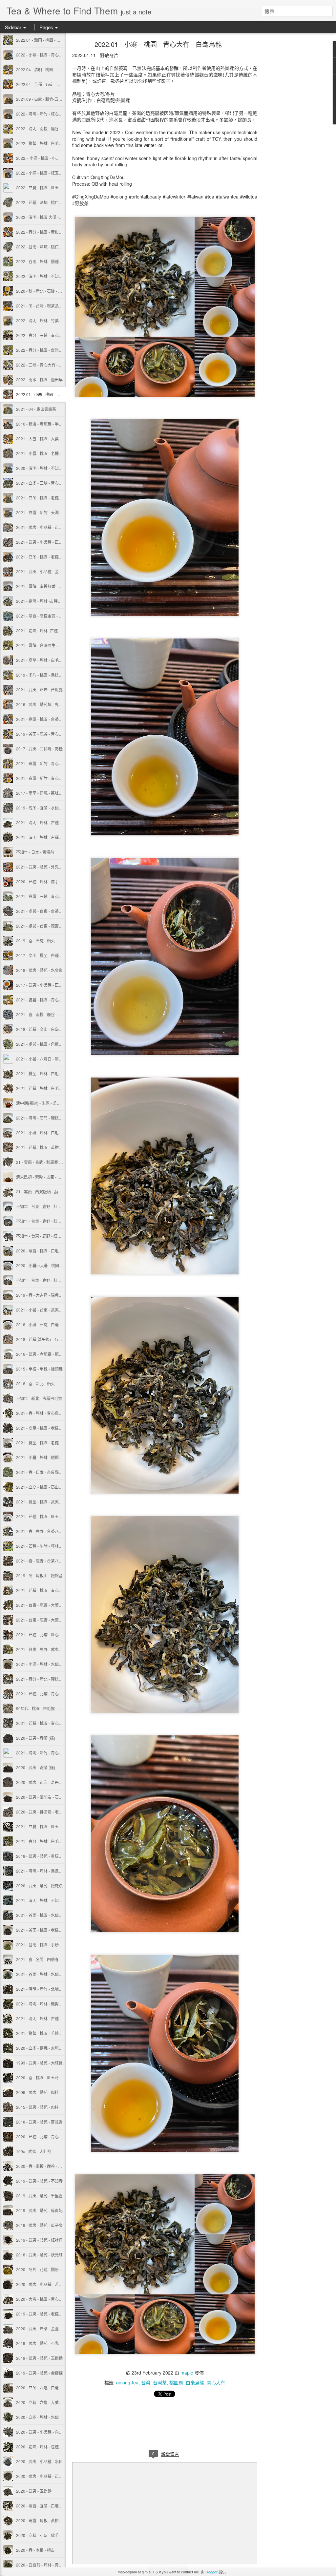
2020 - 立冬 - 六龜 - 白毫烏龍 (41, 2388)
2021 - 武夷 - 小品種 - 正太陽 (41, 527)
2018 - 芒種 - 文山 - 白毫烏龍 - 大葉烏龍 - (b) (55, 1029)
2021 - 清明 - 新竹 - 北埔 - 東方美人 (47, 1989)
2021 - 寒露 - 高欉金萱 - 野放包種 (45, 616)
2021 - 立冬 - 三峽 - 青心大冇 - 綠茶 (47, 483)
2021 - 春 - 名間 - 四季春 (37, 1959)
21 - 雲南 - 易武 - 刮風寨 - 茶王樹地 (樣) (50, 1162)
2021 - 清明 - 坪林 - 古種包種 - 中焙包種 (51, 822)
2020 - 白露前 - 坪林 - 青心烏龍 (43, 2565)
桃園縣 (176, 2382)
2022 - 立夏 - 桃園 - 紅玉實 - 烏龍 (45, 188)
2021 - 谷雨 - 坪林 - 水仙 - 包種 (43, 1974)
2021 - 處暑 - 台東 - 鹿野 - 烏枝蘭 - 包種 (51, 926)
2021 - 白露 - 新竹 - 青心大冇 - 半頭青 (49, 778)
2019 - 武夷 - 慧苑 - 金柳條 (39, 2373)
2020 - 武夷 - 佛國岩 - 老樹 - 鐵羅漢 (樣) (51, 1812)
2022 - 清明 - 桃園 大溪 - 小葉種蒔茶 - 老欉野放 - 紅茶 (63, 217)
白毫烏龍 (195, 2382)
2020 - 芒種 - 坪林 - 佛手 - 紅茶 (43, 881)
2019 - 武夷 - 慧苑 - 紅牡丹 (39, 2240)
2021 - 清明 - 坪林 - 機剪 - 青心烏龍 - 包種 (52, 2004)
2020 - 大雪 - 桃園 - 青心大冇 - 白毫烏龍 (51, 2299)
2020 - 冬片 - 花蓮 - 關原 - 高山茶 (45, 2269)
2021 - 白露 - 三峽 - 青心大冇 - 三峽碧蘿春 (53, 896)
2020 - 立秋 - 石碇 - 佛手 (37, 2535)
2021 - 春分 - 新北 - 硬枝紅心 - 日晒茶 (49, 1679)
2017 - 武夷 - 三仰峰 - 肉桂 (39, 749)
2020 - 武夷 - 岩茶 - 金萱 (37, 2328)
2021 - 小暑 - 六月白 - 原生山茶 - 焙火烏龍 (53, 1059)
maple (187, 2373)
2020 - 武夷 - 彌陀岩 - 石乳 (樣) (43, 1797)
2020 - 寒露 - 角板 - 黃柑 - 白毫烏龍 (47, 2520)
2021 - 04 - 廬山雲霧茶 (36, 409)
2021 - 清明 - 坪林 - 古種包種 (41, 2018)
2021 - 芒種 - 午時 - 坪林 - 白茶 (43, 1546)
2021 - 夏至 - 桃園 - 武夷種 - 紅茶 (45, 1502)
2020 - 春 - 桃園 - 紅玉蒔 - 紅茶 (43, 2077)
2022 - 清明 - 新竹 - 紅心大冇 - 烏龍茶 (49, 114)
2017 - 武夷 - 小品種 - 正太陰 (41, 985)
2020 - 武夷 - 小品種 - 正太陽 (41, 2476)
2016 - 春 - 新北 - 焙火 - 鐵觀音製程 (47, 1383)
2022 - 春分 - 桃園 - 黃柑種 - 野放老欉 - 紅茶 (54, 232)
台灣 (146, 2382)
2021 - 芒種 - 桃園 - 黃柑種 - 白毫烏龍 (49, 1147)
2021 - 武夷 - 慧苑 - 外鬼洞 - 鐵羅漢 (47, 867)
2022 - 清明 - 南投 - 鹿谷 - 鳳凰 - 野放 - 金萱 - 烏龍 (60, 128)
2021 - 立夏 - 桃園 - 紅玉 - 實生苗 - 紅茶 (51, 1826)
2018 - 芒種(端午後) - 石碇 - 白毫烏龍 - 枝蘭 (54, 1339)
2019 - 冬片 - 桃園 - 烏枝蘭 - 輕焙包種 (49, 675)
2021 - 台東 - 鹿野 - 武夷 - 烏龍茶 (45, 1649)
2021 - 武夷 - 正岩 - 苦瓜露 (39, 690)
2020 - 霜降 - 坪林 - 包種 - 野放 (43, 2447)
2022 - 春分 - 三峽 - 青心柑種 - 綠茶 (47, 335)
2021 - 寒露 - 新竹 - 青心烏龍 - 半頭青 (49, 763)
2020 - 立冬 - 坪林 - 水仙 (37, 2417)
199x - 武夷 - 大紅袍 (34, 2151)
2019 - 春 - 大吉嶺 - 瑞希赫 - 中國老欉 (49, 1295)
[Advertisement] (293, 146)
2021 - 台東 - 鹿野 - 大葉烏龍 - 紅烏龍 (49, 1620)
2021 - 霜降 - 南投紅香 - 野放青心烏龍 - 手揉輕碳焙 (61, 586)
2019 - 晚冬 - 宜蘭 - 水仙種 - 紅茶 (45, 808)
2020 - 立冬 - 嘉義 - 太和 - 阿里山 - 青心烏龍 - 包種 (60, 2048)
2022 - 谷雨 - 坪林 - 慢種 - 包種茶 (45, 261)
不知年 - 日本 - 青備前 (35, 852)
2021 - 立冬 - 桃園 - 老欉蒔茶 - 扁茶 (47, 498)
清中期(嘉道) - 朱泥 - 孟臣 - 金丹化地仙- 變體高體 (59, 1103)
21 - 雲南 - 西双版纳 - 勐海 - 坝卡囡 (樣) (50, 1192)
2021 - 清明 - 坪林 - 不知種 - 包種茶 (47, 1900)
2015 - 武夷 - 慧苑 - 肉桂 (37, 2107)
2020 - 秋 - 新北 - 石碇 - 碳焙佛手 (45, 291)
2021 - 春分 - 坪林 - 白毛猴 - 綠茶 (45, 1841)
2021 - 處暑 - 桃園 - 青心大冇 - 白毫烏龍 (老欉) (57, 1000)
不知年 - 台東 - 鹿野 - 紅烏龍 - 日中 (46, 1280)
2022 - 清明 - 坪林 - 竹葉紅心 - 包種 (47, 320)
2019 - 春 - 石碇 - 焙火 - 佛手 (41, 941)
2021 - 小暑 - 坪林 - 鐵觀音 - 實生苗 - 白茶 (52, 1457)
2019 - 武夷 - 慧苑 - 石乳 (37, 2343)
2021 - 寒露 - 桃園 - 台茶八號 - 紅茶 (47, 719)
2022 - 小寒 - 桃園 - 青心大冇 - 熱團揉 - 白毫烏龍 (58, 55)
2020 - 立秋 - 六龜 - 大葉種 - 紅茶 (45, 2402)
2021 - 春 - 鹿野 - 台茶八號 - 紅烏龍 (47, 1531)
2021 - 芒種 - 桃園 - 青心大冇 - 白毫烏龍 (51, 1590)
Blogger (211, 2572)
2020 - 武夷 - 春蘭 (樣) (36, 1738)
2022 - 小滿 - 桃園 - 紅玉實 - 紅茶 (45, 173)
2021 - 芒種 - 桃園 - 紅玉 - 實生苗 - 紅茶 (51, 1516)
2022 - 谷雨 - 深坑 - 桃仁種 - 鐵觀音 (47, 247)
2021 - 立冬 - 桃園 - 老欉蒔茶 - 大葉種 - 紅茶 (54, 557)
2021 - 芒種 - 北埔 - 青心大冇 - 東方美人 (51, 1694)
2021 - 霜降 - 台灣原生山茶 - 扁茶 (45, 645)
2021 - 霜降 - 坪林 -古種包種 (41, 601)
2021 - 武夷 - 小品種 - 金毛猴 (41, 571)
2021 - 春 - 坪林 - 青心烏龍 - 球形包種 (49, 1413)
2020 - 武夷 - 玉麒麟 (34, 2491)
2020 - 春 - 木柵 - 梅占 (35, 2550)
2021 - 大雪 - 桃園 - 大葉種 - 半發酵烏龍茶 (53, 439)
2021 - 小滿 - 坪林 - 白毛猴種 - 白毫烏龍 (51, 1132)
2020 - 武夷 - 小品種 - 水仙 (39, 2461)
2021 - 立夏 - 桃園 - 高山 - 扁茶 (43, 1487)
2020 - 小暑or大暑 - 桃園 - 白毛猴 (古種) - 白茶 (56, 1265)
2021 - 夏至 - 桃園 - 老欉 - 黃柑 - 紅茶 (49, 1443)
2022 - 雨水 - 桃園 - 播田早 (39, 379)
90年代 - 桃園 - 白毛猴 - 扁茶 (41, 1708)
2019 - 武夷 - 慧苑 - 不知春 (39, 2181)
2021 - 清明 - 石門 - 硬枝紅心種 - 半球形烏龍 (55, 1118)
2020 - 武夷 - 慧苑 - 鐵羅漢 (39, 1885)
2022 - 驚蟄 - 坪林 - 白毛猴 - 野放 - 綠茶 (51, 143)
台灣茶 (160, 2382)
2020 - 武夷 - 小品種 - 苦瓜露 (41, 2284)
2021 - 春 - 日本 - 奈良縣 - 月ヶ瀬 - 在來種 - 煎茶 (58, 1472)
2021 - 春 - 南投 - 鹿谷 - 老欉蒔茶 (45, 1014)
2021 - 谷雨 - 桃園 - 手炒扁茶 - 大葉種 (49, 1945)
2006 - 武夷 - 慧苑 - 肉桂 (37, 2092)
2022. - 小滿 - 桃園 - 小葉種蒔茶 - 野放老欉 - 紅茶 (59, 158)
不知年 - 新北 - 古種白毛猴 (39, 1398)
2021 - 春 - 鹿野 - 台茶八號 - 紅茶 (45, 1561)
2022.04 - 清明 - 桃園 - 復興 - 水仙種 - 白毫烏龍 (57, 69)
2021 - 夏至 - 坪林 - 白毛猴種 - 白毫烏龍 (51, 1073)
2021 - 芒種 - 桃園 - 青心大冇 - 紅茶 (47, 1723)
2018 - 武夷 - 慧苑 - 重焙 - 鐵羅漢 (45, 1856)
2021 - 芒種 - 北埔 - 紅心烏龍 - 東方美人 (51, 1634)
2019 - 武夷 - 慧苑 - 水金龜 (39, 970)
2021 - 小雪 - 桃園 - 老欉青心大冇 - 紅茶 (51, 453)
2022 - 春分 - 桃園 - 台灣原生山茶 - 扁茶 (51, 350)
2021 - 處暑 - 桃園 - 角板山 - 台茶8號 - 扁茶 (54, 1044)
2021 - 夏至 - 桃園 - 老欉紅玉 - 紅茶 (47, 1428)
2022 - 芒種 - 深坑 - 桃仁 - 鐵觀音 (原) (49, 202)
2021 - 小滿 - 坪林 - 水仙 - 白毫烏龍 (47, 1664)
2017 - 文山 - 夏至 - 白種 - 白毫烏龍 (47, 955)
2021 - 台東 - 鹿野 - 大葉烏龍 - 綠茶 (47, 1605)
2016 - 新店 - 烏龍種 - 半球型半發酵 (47, 424)
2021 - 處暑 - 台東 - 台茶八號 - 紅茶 (47, 911)
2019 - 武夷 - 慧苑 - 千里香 (39, 2196)
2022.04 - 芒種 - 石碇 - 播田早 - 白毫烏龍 (52, 84)
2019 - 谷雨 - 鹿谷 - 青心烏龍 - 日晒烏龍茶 (53, 734)
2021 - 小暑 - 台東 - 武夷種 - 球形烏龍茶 (51, 1310)
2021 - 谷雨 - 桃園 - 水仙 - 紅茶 (43, 1915)
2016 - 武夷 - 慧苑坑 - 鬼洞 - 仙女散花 (49, 704)
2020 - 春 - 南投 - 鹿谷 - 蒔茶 (41, 2166)
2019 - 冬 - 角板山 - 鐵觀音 (39, 1575)
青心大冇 (216, 2382)
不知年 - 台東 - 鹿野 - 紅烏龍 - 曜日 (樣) (50, 1206)
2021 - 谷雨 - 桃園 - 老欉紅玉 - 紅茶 (47, 1930)
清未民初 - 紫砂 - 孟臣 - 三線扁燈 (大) (48, 1177)
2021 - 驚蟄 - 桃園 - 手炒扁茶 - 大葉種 (49, 2033)
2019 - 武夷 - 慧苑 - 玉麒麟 (39, 2358)
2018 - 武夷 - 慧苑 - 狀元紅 (39, 2255)
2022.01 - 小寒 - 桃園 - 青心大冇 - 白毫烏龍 (54, 394)
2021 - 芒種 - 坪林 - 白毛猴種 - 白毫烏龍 (51, 1088)
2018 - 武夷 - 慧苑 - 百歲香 (39, 2122)
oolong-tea (127, 2382)
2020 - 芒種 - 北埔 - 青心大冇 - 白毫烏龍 (51, 2136)
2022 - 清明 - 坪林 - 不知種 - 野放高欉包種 (53, 276)
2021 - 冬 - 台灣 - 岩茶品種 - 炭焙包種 (49, 306)
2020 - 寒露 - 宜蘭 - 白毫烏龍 (41, 2506)
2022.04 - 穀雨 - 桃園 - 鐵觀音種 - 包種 (50, 40)
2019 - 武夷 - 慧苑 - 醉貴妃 (39, 2210)
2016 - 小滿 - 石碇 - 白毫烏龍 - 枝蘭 (47, 1324)
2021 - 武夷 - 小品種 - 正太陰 (41, 542)
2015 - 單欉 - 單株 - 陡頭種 (39, 1369)
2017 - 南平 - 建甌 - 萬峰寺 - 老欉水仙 (49, 793)
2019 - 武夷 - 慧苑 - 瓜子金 (39, 2225)
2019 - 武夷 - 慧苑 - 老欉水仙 (41, 2314)
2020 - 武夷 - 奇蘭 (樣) (36, 1767)
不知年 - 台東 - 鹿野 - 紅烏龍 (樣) (44, 1221)
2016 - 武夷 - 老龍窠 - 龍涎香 (41, 1354)
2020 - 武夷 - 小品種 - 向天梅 (41, 2432)
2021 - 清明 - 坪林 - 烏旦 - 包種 (43, 1871)
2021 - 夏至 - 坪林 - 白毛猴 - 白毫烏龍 (49, 660)
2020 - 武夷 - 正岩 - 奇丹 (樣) (41, 1782)
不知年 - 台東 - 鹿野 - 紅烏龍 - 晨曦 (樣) (50, 1236)
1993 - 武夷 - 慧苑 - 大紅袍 (39, 2063)
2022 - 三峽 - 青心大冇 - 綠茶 (41, 365)
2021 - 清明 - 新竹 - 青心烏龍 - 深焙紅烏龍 (53, 1753)
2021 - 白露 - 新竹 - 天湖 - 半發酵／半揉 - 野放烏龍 (60, 512)
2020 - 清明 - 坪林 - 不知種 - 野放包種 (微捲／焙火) (61, 468)
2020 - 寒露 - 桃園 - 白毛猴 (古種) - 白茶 (51, 1251)
